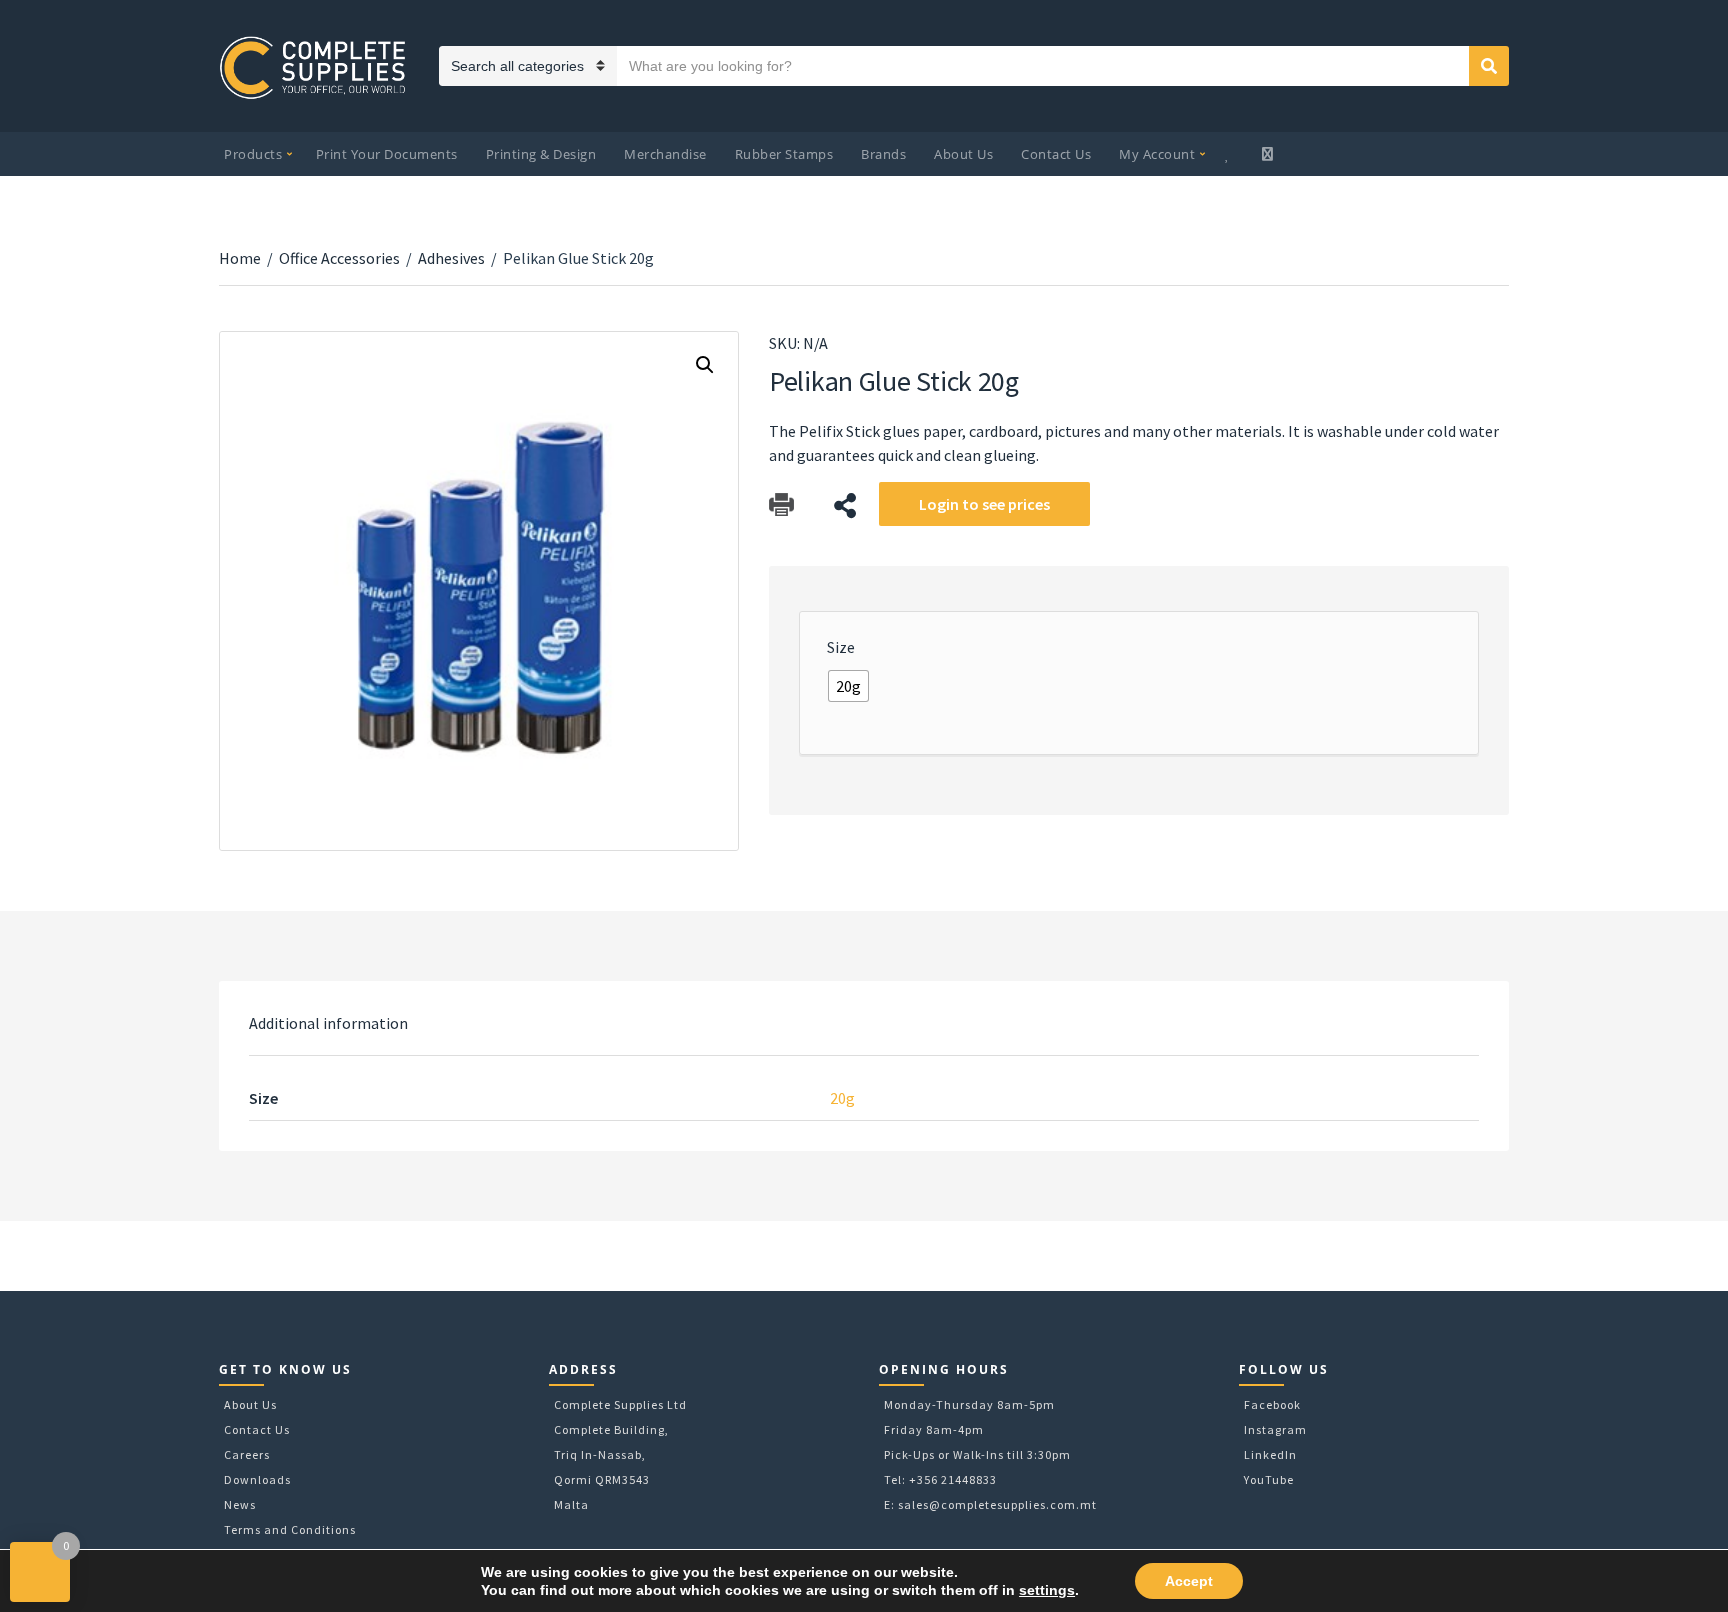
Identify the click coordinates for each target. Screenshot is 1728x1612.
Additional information (328, 1023)
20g (842, 1098)
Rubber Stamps (784, 154)
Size (841, 647)
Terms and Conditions (290, 1529)
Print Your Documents (387, 154)
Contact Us (1056, 154)
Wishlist (1230, 154)
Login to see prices (984, 504)
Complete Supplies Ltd (620, 1404)
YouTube (1269, 1479)
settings (1047, 1590)
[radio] (848, 686)
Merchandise (665, 154)
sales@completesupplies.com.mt (997, 1504)
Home (240, 258)
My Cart (1269, 154)
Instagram (1275, 1429)
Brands (883, 154)
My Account (1157, 154)
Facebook (1272, 1404)
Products (253, 154)
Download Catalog (781, 505)
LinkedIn (1270, 1454)
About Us (963, 154)
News (240, 1504)
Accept (1189, 1581)
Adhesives (451, 258)
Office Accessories (339, 258)
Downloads (257, 1479)
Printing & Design (541, 154)
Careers (247, 1454)
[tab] (328, 1023)
